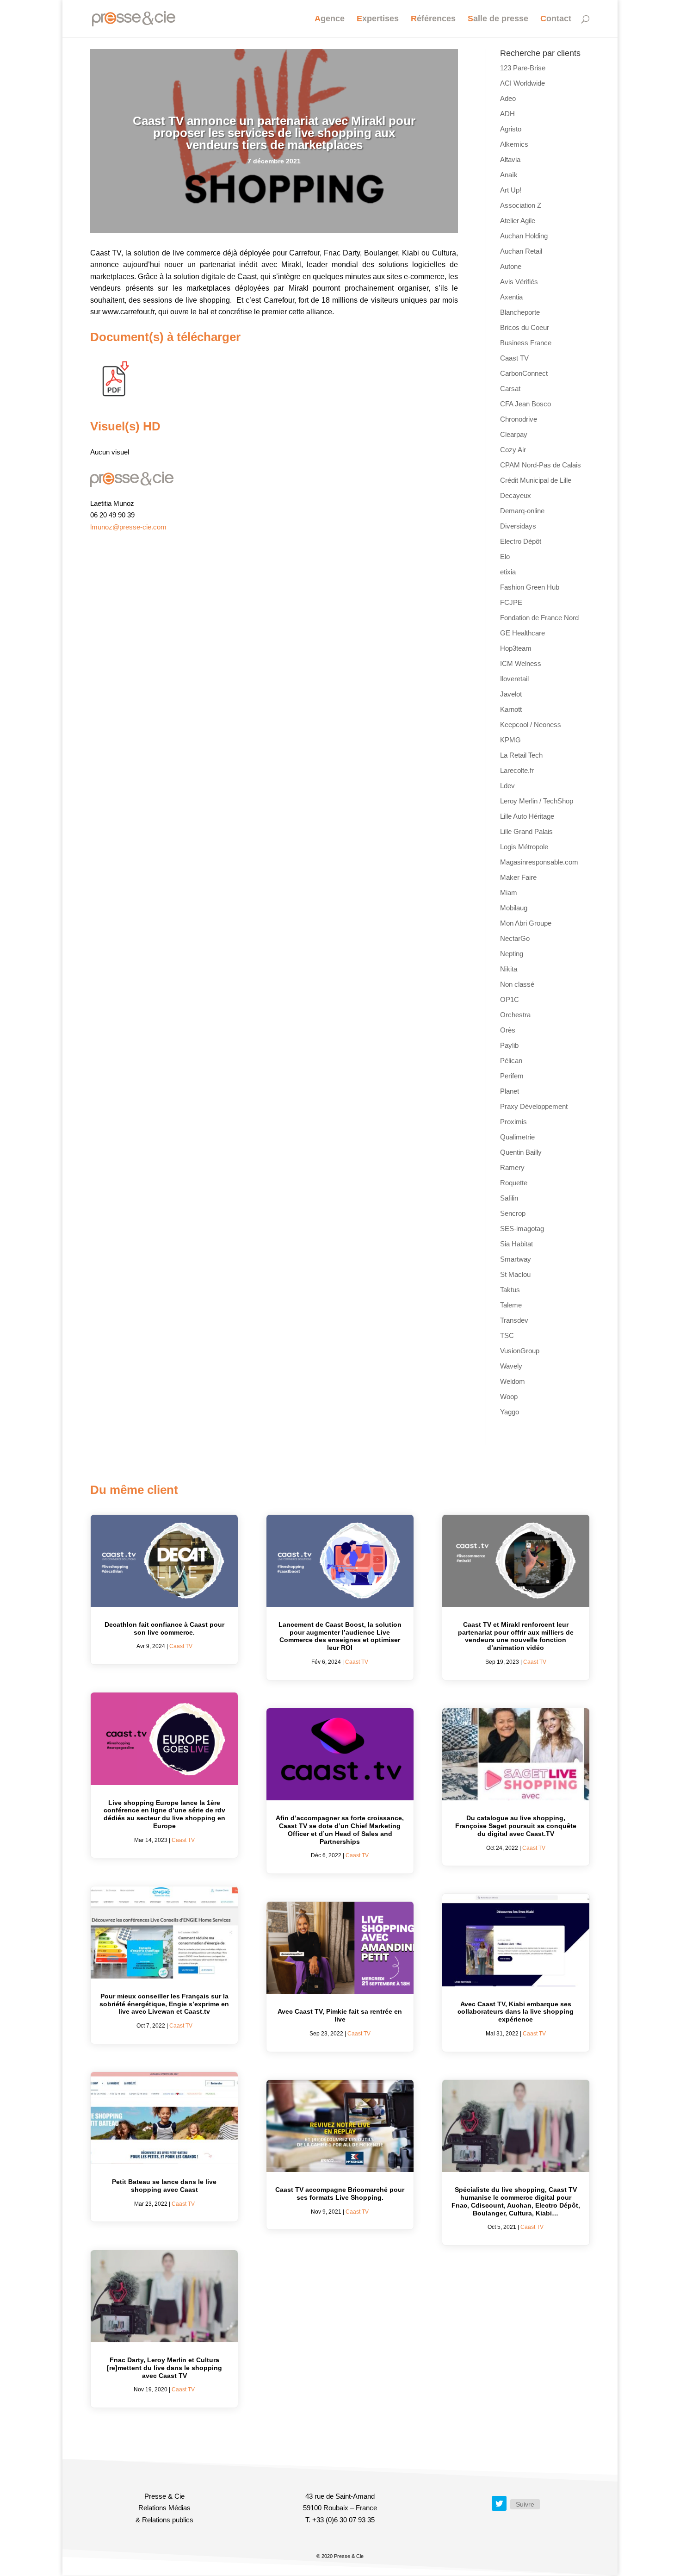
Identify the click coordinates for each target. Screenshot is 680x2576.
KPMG (510, 740)
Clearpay (514, 434)
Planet (510, 1091)
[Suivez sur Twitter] (499, 2503)
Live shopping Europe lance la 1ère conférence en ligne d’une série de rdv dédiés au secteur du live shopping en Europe (164, 1814)
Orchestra (515, 1015)
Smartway (516, 1259)
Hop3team (516, 648)
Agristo (511, 129)
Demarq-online (522, 511)
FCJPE (511, 602)
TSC (507, 1335)
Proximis (513, 1122)
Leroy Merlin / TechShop (537, 801)
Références (433, 19)
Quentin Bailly (521, 1152)
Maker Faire (518, 877)
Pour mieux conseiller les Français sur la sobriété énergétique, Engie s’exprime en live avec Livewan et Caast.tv (164, 2004)
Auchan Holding (524, 236)
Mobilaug (514, 908)
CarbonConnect (524, 373)
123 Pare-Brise (523, 68)
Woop (509, 1397)
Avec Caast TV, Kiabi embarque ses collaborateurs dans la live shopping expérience (516, 2012)
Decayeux (516, 495)
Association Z (521, 205)
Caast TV (514, 358)
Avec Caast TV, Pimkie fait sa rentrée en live (340, 2015)
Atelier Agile (518, 221)
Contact (556, 19)
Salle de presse (498, 19)
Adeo (508, 98)
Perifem (512, 1076)
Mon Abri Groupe (526, 923)
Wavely (511, 1366)
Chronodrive (519, 419)
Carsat (510, 389)
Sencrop (513, 1213)
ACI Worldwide (522, 83)
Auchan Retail (521, 251)
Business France (526, 343)
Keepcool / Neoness (531, 725)
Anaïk (509, 175)
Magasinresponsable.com (539, 862)
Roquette (514, 1183)
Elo (505, 557)
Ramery (512, 1167)
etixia (508, 572)
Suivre (525, 2504)
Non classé (517, 984)
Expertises (378, 19)
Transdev (514, 1320)
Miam (509, 893)
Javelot (511, 694)
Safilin (509, 1198)
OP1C (510, 999)
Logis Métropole (524, 847)
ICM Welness (521, 663)
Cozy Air (513, 450)
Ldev (507, 786)
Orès (508, 1030)
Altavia (510, 159)
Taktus (510, 1290)
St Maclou (515, 1274)
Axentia (511, 297)
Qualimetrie (517, 1137)
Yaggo (510, 1412)
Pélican (511, 1061)
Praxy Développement (534, 1106)
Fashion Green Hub (530, 587)
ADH (507, 114)
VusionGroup (520, 1351)
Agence (330, 19)
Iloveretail (514, 679)
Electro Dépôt (521, 541)
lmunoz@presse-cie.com (128, 527)
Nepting (512, 954)
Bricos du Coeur (525, 327)
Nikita (509, 969)
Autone (511, 266)
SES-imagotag (522, 1229)
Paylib (509, 1045)
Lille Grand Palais (526, 831)
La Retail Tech (521, 755)
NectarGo (515, 938)
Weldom (513, 1381)
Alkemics (514, 144)
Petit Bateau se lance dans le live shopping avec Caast (164, 2186)
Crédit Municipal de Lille (536, 480)
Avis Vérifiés (519, 282)
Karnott (511, 709)
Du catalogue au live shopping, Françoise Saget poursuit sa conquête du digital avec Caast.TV (516, 1826)
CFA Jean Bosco (525, 404)
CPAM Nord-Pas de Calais (541, 465)
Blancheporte (520, 312)
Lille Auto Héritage (527, 816)
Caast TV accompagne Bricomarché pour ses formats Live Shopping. (340, 2193)
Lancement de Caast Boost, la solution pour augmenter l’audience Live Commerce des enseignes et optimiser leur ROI (340, 1636)
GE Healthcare (522, 633)
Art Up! (511, 190)
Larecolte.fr (517, 770)
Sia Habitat (516, 1244)
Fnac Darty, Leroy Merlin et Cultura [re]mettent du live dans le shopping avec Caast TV (164, 2368)
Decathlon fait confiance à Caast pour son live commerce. (164, 1628)
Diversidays (518, 526)
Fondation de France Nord (539, 618)
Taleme (511, 1305)
